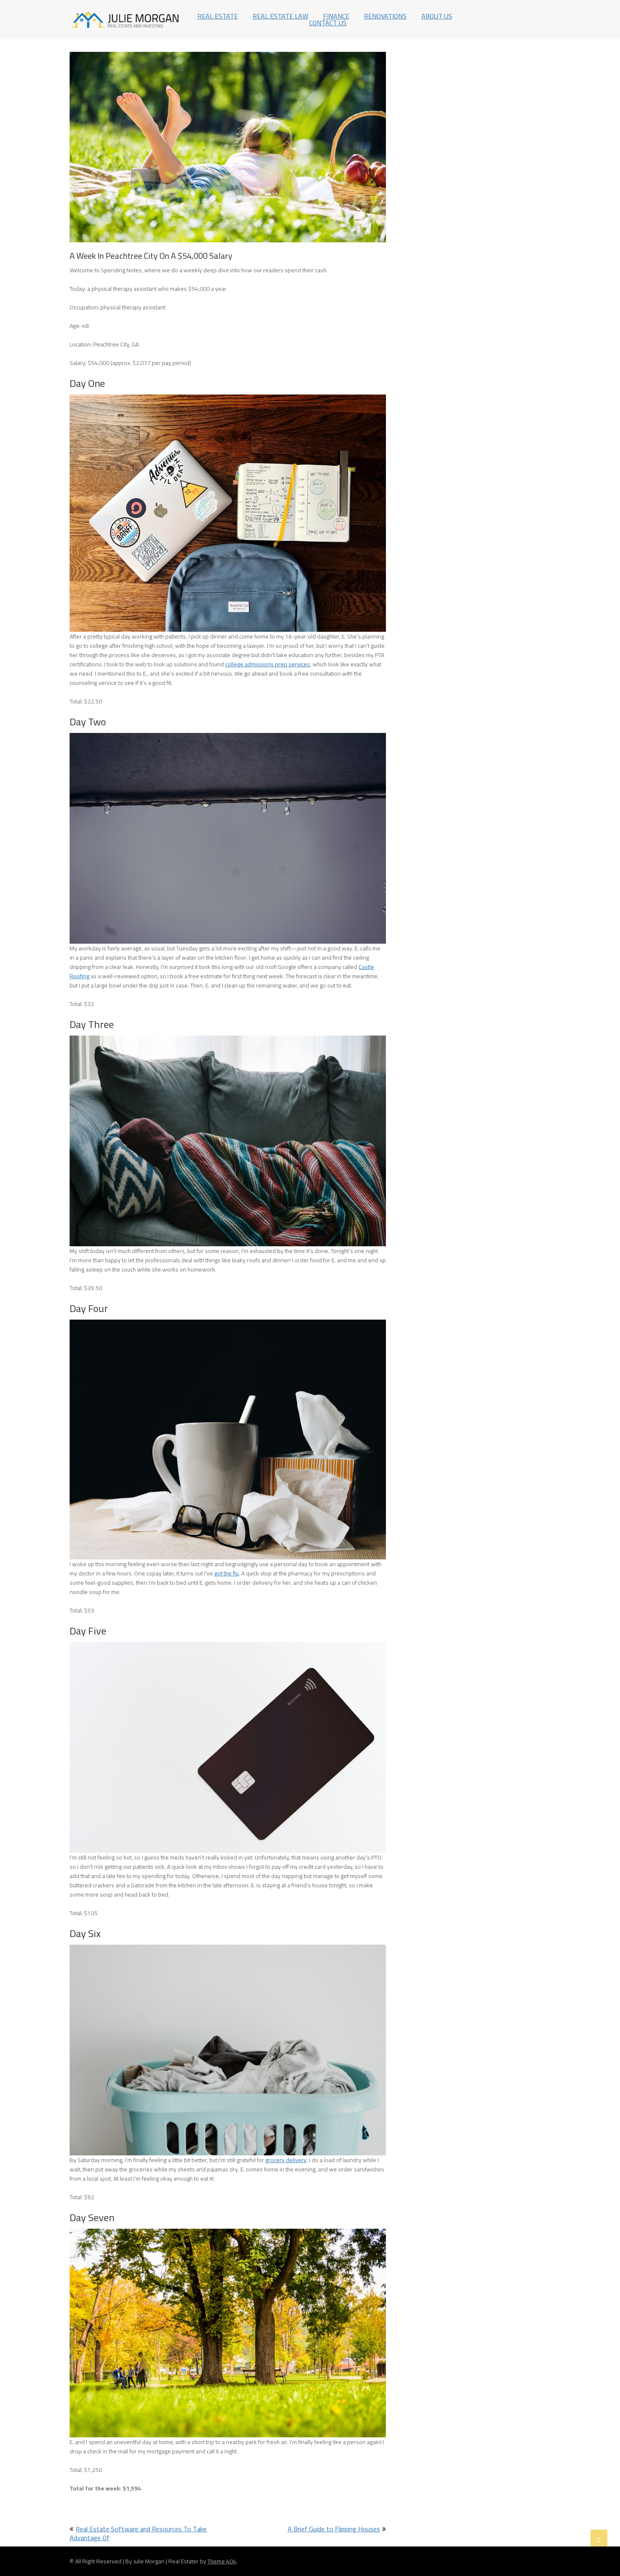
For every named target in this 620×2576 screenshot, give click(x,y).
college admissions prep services (268, 664)
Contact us (328, 23)
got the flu (226, 1573)
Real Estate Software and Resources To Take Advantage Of (138, 2533)
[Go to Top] (599, 2538)
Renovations (385, 16)
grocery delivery (286, 2160)
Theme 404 (222, 2561)
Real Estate (218, 16)
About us (437, 16)
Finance (336, 16)
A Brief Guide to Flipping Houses (334, 2529)
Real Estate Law (280, 16)
